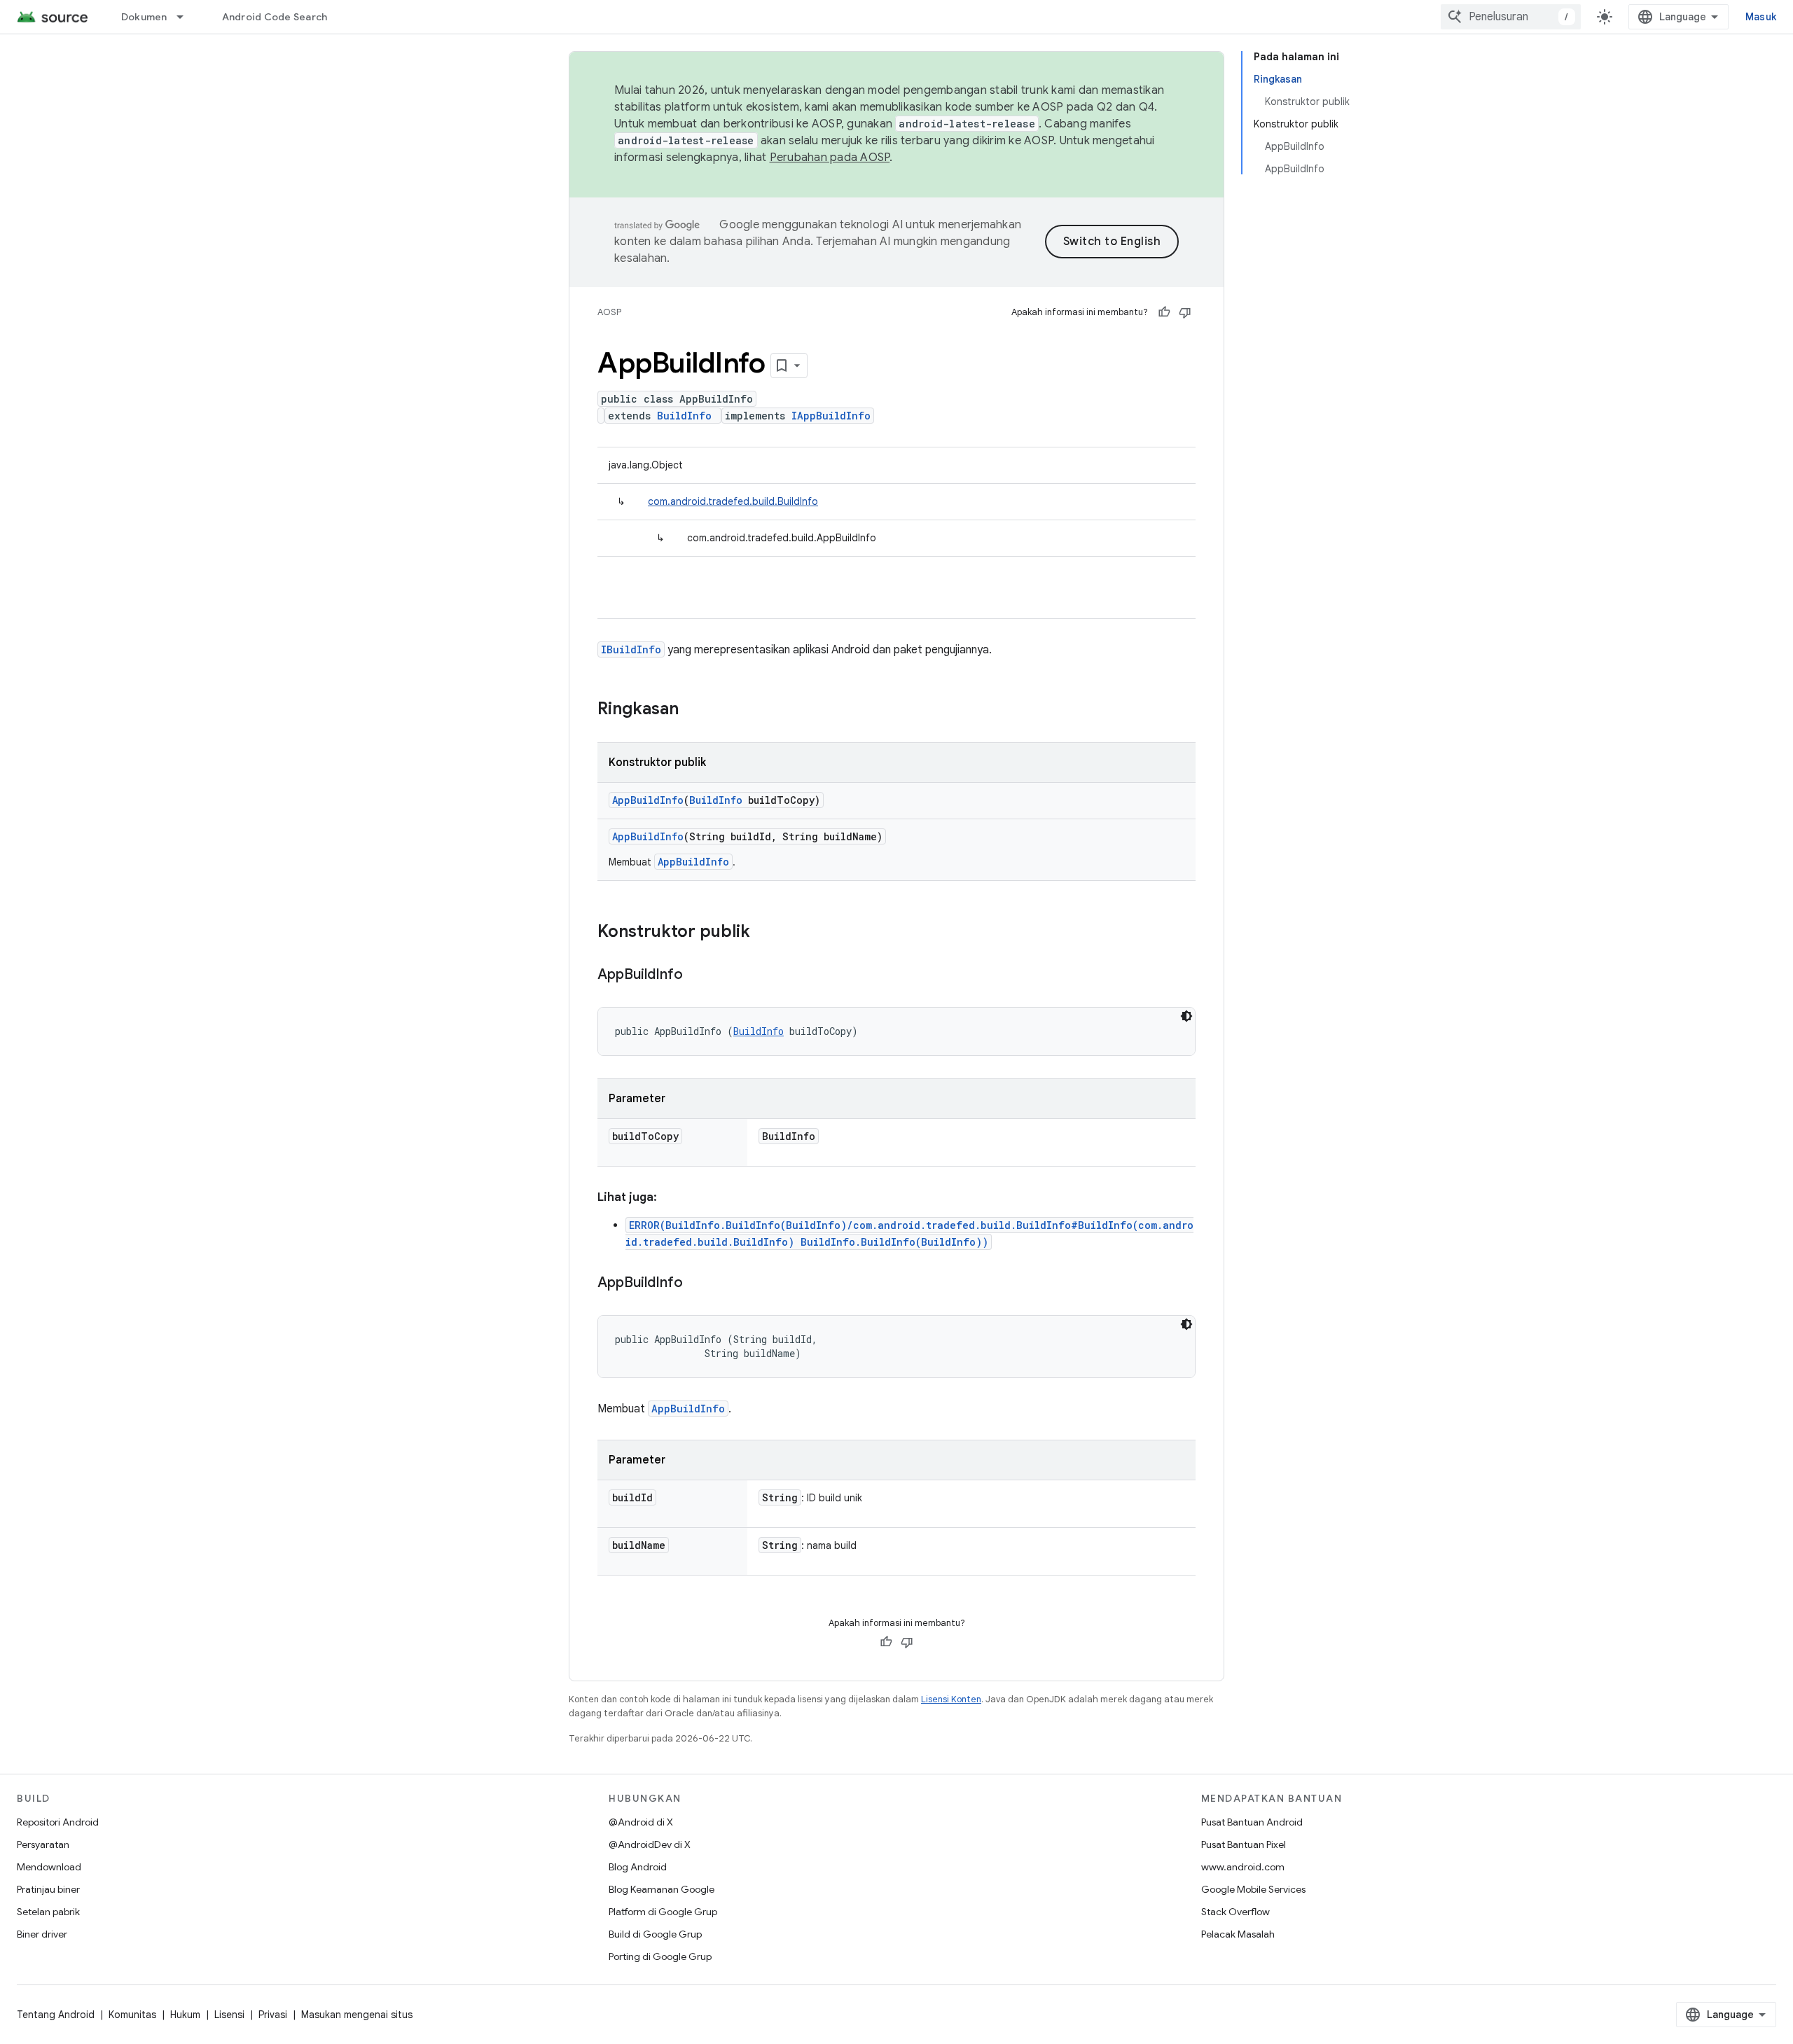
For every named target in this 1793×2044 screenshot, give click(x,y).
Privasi (273, 2015)
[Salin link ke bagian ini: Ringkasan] (693, 710)
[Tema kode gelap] (1186, 1016)
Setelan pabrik (48, 1912)
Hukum (185, 2015)
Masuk (1761, 17)
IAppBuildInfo (831, 416)
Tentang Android (56, 2015)
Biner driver (42, 1934)
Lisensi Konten (951, 1699)
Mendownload (49, 1867)
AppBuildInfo (648, 800)
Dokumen (144, 17)
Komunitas (132, 2015)
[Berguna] (1164, 312)
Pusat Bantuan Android (1252, 1822)
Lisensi (229, 2015)
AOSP (609, 312)
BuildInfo (684, 416)
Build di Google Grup (655, 1934)
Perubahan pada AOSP (830, 158)
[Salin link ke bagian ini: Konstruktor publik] (764, 933)
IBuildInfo (631, 649)
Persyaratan (43, 1844)
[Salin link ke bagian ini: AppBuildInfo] (697, 975)
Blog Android (638, 1867)
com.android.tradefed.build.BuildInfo (733, 501)
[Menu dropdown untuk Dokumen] (186, 17)
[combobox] (1511, 17)
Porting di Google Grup (660, 1956)
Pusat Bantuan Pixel (1244, 1844)
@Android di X (641, 1822)
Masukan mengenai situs (357, 2015)
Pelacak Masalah (1238, 1934)
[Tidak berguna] (1185, 312)
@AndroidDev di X (650, 1844)
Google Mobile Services (1253, 1889)
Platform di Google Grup (663, 1912)
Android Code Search (275, 17)
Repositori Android (58, 1822)
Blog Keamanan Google (662, 1889)
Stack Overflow (1235, 1912)
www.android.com (1243, 1867)
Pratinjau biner (48, 1889)
